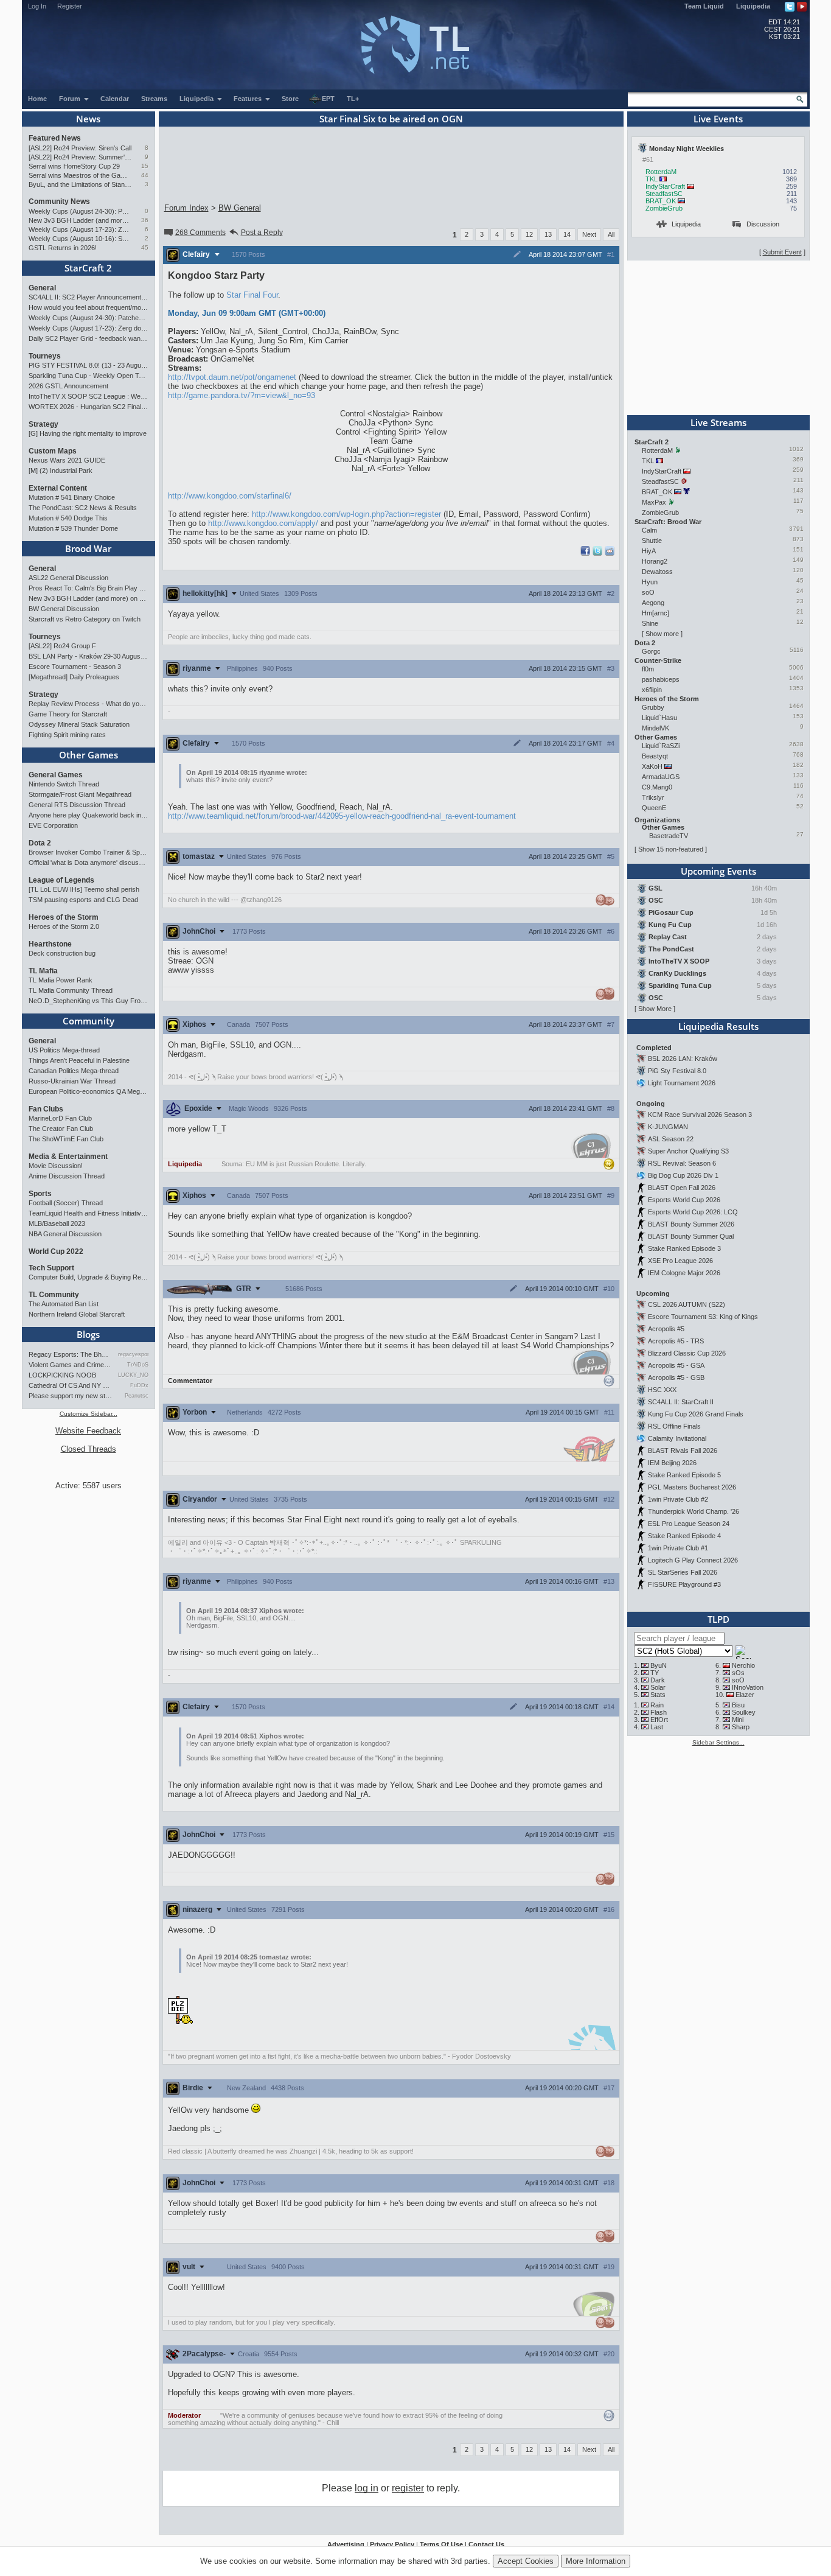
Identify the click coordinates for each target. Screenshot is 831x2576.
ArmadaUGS (661, 777)
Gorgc (651, 651)
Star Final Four (252, 295)
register (408, 2488)
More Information (596, 2561)
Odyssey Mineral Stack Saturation (79, 724)
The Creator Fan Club (61, 1129)
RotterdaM (661, 172)
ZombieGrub (664, 208)
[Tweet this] (597, 553)
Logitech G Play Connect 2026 (693, 1560)
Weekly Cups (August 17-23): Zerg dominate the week (80, 229)
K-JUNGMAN (668, 1127)
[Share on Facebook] (585, 553)
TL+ (353, 99)
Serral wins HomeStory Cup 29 (74, 166)
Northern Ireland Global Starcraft (77, 1314)
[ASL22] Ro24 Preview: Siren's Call (80, 148)
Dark (658, 1680)
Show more (662, 634)
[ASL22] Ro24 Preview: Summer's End (80, 157)
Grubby (653, 707)
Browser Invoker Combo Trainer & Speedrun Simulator (89, 852)
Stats (658, 1695)
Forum (71, 99)
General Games (56, 775)
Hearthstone (50, 944)
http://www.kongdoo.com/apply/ (263, 523)
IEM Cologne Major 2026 (684, 1273)
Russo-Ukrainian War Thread (72, 1081)
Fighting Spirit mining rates (67, 735)
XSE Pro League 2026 (680, 1261)
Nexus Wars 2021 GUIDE (67, 460)
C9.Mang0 (657, 787)
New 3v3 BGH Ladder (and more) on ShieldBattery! (80, 220)
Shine (650, 623)
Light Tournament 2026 (682, 1083)
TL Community (54, 1295)
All (611, 234)
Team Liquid (704, 6)
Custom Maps (53, 451)
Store (290, 99)
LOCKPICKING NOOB (62, 1375)
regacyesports (133, 1354)
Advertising (346, 2544)
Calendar (115, 99)
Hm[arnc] (655, 613)
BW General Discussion (64, 609)
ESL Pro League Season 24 (689, 1524)
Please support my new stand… (71, 1396)
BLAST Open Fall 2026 (682, 1188)
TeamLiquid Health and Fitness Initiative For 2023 (89, 1213)
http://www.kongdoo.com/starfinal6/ (230, 496)
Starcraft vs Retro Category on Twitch (85, 619)
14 (567, 234)
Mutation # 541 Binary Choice (72, 497)
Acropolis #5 (666, 1329)
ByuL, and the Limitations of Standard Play (80, 184)
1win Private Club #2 (678, 1499)
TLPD (718, 1619)
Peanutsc (136, 1396)
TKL (652, 179)
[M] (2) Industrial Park (61, 471)
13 (548, 234)
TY (655, 1673)
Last (657, 1727)
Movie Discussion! (56, 1166)
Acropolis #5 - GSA (676, 1365)
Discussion (763, 224)
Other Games (89, 755)
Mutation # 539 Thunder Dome (73, 528)
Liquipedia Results (718, 1026)
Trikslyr (653, 797)
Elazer (745, 1695)
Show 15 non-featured (671, 849)
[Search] (800, 99)
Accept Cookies (526, 2561)
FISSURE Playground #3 (684, 1584)
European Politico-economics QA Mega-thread (89, 1091)
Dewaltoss (657, 572)
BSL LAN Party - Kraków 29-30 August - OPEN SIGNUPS (89, 656)
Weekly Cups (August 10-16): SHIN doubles (80, 239)
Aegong (653, 603)
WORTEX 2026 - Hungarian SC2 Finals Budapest (89, 407)
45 (145, 247)
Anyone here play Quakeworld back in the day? (89, 815)
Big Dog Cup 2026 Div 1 (683, 1175)
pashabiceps (661, 679)
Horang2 (655, 561)
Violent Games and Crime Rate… (71, 1365)
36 (145, 220)
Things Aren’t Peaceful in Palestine (79, 1060)
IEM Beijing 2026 (672, 1463)
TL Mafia (43, 971)
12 (529, 234)
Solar (658, 1687)
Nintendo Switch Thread (64, 784)
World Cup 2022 (56, 1251)
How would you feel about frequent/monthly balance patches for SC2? (89, 307)
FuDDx (139, 1385)
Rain (657, 1705)
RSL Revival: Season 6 (682, 1163)
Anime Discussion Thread (67, 1176)
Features (249, 99)
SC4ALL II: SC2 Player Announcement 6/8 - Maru (89, 297)
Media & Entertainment (68, 1157)
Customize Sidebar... (89, 1414)
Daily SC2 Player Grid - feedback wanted (89, 338)
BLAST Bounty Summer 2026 (691, 1224)
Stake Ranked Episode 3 (684, 1248)
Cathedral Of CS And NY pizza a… (71, 1385)
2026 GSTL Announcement (68, 386)
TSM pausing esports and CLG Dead (83, 900)
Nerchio (743, 1665)
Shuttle (652, 541)
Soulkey (744, 1712)
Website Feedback (88, 1431)
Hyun (650, 582)
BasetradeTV (669, 836)
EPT (328, 99)
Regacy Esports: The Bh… (68, 1354)
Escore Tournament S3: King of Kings (703, 1317)
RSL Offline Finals (674, 1426)
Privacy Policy (392, 2544)
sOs (738, 1673)
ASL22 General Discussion (68, 578)
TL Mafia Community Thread (71, 990)
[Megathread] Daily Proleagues (74, 677)
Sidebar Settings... (718, 1742)
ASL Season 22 (671, 1139)
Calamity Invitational (677, 1438)
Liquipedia (753, 6)
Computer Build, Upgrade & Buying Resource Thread (89, 1277)
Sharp (741, 1727)
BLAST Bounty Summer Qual (691, 1236)
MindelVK (655, 728)
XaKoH (652, 766)
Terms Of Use (441, 2544)
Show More (655, 1009)
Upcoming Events (718, 871)
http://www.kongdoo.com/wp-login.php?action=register (346, 514)
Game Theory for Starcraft (68, 714)
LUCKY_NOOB (133, 1375)
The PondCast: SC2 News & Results (83, 508)
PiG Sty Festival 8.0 (677, 1071)
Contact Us (486, 2544)
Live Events (718, 119)
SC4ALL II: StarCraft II (681, 1402)
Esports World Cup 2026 (684, 1200)
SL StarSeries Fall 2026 (683, 1572)
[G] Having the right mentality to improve (88, 433)
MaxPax (654, 502)
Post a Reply (262, 233)
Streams (154, 99)
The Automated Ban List (64, 1304)
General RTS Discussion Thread (77, 805)
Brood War (88, 548)
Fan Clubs (46, 1109)
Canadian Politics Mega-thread (74, 1071)
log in (367, 2488)
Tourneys (45, 356)
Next (589, 234)
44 (145, 175)
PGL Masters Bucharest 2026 (692, 1487)
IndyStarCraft (665, 186)
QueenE (654, 808)
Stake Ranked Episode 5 (684, 1475)
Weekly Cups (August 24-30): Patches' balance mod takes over (80, 211)
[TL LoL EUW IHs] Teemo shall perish (84, 889)
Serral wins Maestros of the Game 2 (80, 175)
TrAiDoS (137, 1365)
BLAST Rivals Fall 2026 (683, 1451)
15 (145, 166)
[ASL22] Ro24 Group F (62, 646)
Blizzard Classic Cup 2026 (687, 1353)
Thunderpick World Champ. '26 (694, 1511)
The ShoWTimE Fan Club (66, 1139)
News (88, 119)
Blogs (88, 1334)
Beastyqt (655, 756)
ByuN (659, 1665)
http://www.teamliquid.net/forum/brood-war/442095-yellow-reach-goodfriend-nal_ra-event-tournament (342, 816)
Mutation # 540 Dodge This (68, 518)
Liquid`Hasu (659, 718)
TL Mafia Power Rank (61, 980)
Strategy (43, 424)
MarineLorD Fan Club (60, 1118)
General (42, 288)
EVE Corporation (53, 825)
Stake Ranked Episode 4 (684, 1536)
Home (37, 99)
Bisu (738, 1705)
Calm (649, 530)
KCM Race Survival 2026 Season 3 (700, 1115)
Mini (738, 1720)
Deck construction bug (62, 953)
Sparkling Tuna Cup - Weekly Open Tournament (89, 376)
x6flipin (652, 690)
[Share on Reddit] (610, 551)
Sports (40, 1194)
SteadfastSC (664, 194)
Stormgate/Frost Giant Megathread (80, 794)
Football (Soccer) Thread (66, 1203)
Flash (659, 1712)
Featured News (55, 138)
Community (89, 1021)
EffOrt (659, 1720)
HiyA (648, 551)
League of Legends (61, 880)
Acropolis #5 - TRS (676, 1341)
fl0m (648, 669)
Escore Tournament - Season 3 (75, 667)
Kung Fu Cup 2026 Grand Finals (696, 1414)
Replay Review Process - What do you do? (89, 704)
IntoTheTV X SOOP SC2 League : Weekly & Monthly (89, 396)
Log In (37, 6)
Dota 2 (40, 843)
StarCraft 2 (88, 268)
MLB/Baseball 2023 (57, 1223)
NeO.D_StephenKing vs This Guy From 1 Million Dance (89, 1001)
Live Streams (718, 422)
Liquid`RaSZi (661, 746)
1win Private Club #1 (678, 1548)
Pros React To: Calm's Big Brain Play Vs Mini (89, 588)
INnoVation (748, 1687)
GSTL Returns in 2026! (63, 248)
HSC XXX (662, 1390)
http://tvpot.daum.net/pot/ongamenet (232, 377)
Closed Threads (89, 1449)
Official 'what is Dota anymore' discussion (89, 863)
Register (70, 6)
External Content (58, 488)
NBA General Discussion (65, 1234)
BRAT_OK (661, 201)
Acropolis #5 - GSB (676, 1377)
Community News (59, 201)
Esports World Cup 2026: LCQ (693, 1212)
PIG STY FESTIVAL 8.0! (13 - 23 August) (89, 365)
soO (648, 592)
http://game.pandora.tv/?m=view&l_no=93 (242, 395)
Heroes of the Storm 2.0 (64, 926)
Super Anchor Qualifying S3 (688, 1151)
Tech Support (51, 1268)
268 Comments (200, 233)
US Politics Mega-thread (64, 1050)
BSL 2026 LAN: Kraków (683, 1059)
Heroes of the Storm (64, 917)
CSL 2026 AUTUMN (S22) (687, 1304)
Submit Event (782, 252)
